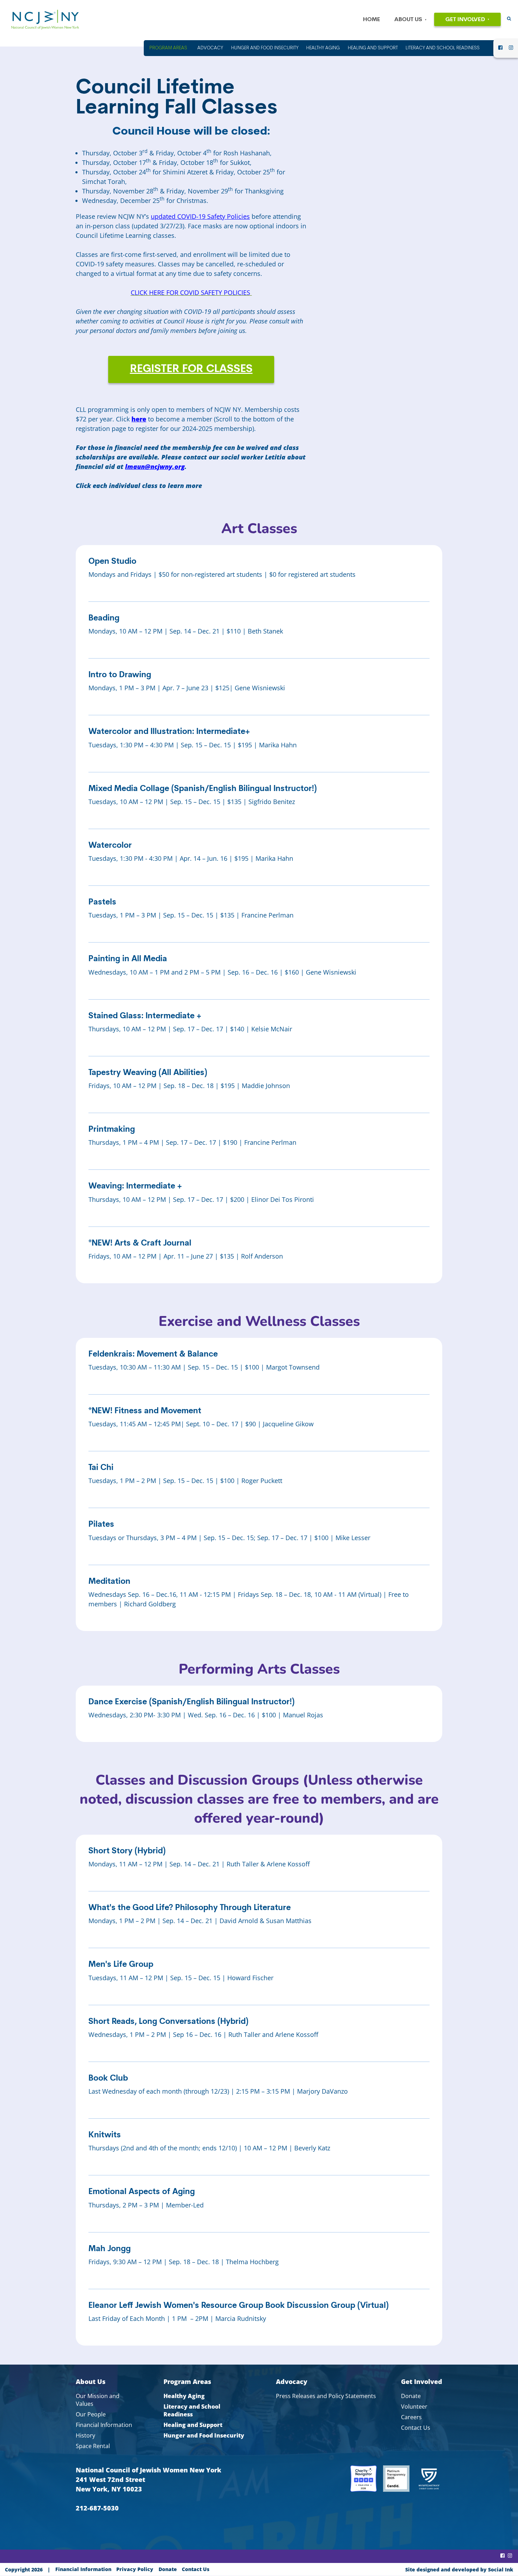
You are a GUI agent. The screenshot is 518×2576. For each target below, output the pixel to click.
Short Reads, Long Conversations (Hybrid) (168, 2022)
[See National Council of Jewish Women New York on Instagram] (511, 50)
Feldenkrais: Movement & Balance (153, 1355)
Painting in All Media (128, 959)
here (139, 419)
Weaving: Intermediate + (135, 1187)
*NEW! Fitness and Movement (145, 1411)
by (459, 2569)
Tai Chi (101, 1468)
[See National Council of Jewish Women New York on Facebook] (500, 50)
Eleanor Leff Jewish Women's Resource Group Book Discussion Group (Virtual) (239, 2306)
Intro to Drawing (120, 675)
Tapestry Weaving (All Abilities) (148, 1073)
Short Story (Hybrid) (127, 1851)
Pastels (102, 903)
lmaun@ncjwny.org (155, 467)
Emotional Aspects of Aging (142, 2192)
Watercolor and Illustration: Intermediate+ (169, 732)
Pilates (101, 1525)
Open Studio (112, 562)
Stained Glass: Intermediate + (145, 1016)
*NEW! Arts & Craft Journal (140, 1244)
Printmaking (112, 1130)
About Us (408, 20)
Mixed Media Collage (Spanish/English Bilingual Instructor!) (203, 789)
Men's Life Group (121, 1965)
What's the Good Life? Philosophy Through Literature (190, 1908)
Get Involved (465, 20)
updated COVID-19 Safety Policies (200, 216)
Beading (104, 619)
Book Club (108, 2079)
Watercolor (110, 846)
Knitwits (105, 2135)
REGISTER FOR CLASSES (191, 369)
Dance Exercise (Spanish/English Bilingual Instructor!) (192, 1702)
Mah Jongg (110, 2249)
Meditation (109, 1582)
